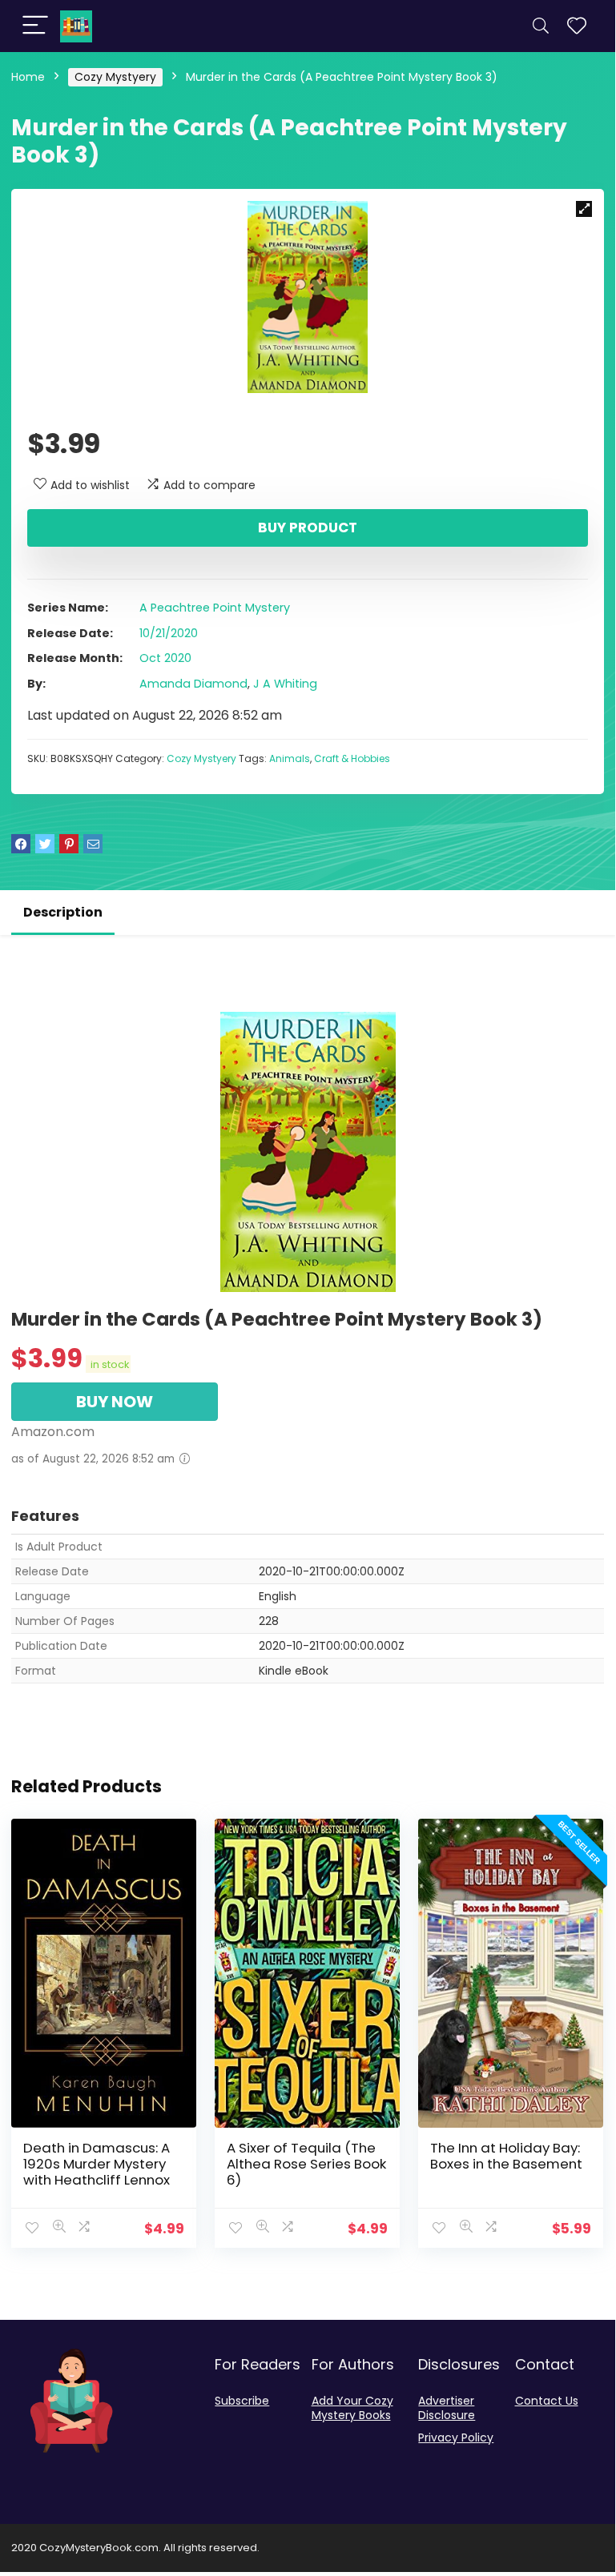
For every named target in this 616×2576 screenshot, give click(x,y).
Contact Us (547, 2401)
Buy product (308, 528)
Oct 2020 (165, 658)
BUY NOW (115, 1402)
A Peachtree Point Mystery (215, 608)
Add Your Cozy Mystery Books (352, 2408)
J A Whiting (285, 684)
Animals (290, 758)
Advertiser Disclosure (447, 2408)
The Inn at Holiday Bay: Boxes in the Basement (506, 2156)
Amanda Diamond (193, 684)
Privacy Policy (456, 2438)
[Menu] (35, 26)
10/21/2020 (169, 633)
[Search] (541, 26)
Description (63, 912)
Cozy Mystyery (115, 77)
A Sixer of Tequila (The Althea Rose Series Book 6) (306, 2164)
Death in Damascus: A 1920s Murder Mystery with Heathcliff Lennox (97, 2164)
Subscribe (242, 2401)
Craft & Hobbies (352, 758)
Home (28, 77)
